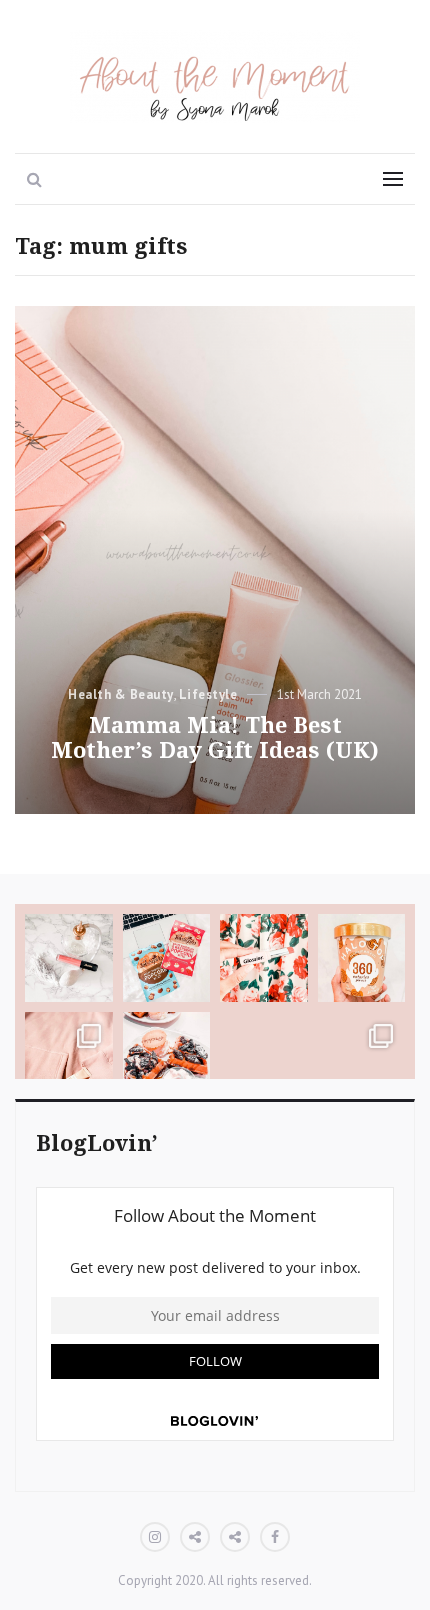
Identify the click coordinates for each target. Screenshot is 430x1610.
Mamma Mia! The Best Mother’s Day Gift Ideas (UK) (215, 738)
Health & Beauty (121, 694)
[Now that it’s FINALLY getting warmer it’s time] (362, 958)
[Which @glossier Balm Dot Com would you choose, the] (69, 1056)
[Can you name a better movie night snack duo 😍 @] (167, 958)
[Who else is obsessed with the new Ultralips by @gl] (264, 958)
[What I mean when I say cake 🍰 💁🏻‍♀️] (264, 1056)
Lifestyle (208, 694)
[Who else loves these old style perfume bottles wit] (69, 958)
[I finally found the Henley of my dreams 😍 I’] (362, 1056)
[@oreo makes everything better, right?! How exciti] (167, 1056)
